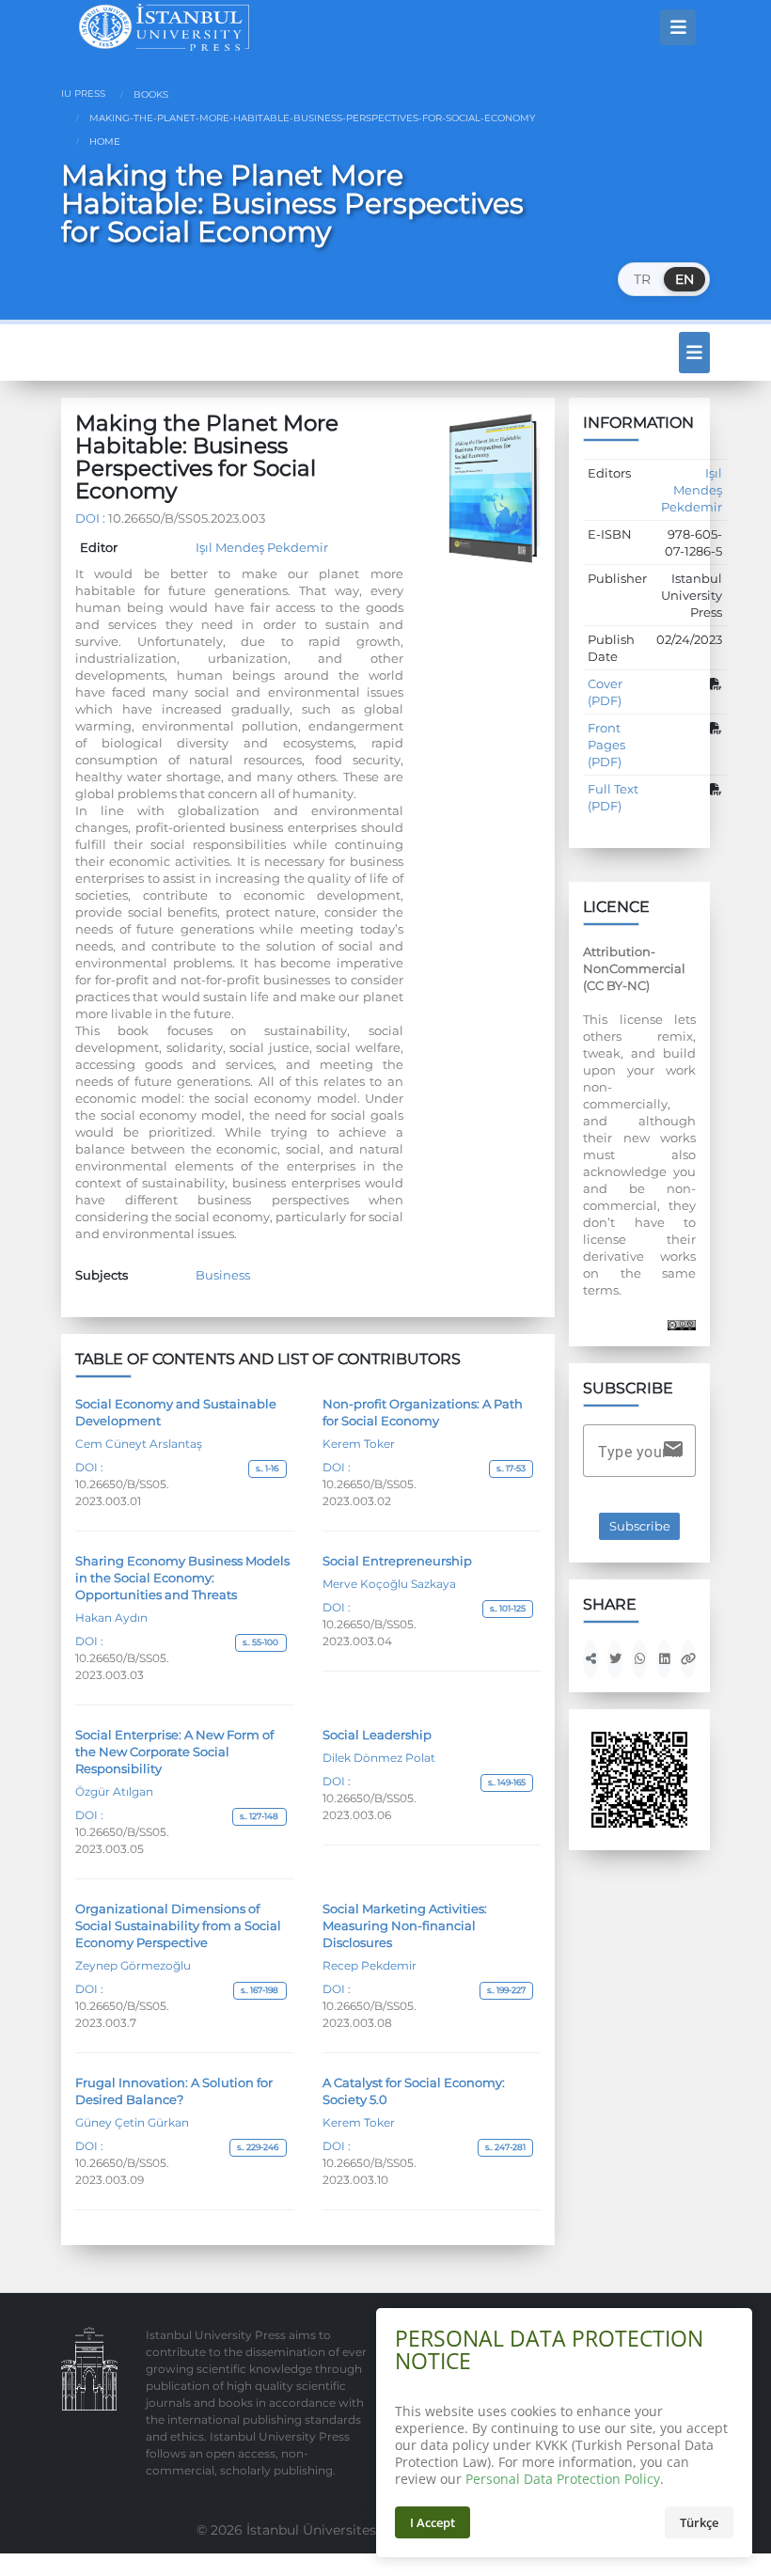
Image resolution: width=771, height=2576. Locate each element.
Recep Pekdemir (370, 1966)
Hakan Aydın (111, 1618)
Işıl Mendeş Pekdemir (262, 547)
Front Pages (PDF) (606, 745)
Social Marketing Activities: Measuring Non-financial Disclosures (405, 1925)
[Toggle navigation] (678, 27)
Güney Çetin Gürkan (132, 2123)
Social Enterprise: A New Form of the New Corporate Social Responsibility (174, 1751)
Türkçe (699, 2522)
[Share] (590, 1659)
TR (642, 279)
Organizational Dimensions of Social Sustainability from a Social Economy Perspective (178, 1925)
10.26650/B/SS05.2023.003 (187, 518)
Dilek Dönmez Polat (379, 1758)
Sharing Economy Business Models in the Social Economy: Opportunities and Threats (182, 1578)
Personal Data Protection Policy (563, 2479)
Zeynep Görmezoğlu (133, 1966)
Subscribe (640, 1526)
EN (684, 279)
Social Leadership (377, 1735)
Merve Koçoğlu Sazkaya (389, 1584)
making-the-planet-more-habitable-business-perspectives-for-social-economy (311, 118)
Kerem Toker (359, 1444)
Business (223, 1275)
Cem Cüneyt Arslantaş (139, 1444)
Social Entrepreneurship (397, 1561)
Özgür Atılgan (114, 1792)
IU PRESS (83, 94)
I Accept (433, 2522)
